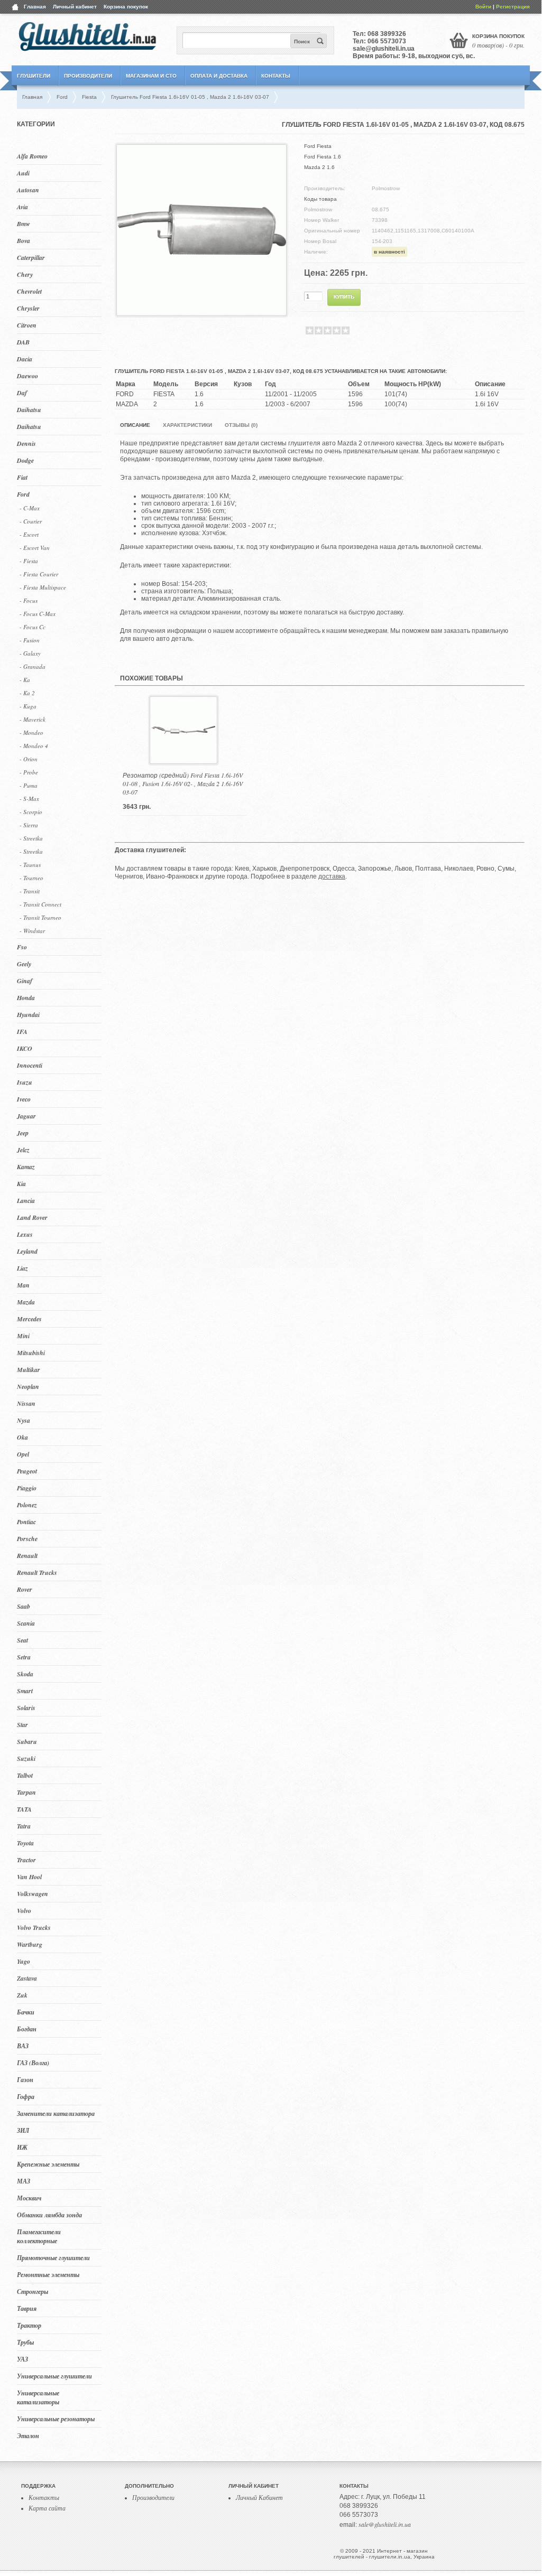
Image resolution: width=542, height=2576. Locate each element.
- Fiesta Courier (39, 574)
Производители (88, 76)
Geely (24, 964)
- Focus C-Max (38, 614)
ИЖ (22, 2147)
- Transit (30, 891)
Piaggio (27, 1488)
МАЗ (24, 2181)
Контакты (276, 76)
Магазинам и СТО (151, 76)
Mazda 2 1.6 (319, 167)
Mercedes (29, 1319)
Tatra (24, 1826)
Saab (24, 1606)
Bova (24, 241)
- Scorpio (31, 812)
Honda (26, 998)
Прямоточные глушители (53, 2258)
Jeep (23, 1133)
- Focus (29, 600)
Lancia (26, 1201)
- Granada (33, 666)
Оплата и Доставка (219, 76)
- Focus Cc (33, 627)
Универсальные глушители (54, 2376)
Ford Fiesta (318, 146)
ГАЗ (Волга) (33, 2063)
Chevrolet (29, 291)
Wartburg (30, 1944)
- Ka (25, 680)
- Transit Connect (40, 904)
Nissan (26, 1403)
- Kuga (28, 706)
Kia (21, 1184)
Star (22, 1725)
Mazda (26, 1302)
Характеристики (187, 425)
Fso (22, 947)
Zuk (22, 1995)
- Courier (31, 521)
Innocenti (30, 1065)
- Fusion (30, 640)
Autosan (28, 190)
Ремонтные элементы (48, 2275)
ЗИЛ (23, 2130)
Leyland (27, 1251)
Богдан (27, 2029)
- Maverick (33, 719)
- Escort (29, 534)
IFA (22, 1032)
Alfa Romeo (32, 156)
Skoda (25, 1674)
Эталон (28, 2436)
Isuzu (25, 1082)
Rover (25, 1589)
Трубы (25, 2342)
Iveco (24, 1099)
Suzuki (26, 1758)
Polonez (27, 1505)
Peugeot (27, 1471)
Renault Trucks (37, 1572)
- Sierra (29, 825)
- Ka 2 (27, 693)
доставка (332, 876)
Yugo (24, 1961)
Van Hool (29, 1877)
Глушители (34, 76)
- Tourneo (31, 878)
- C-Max (30, 508)
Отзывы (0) (241, 425)
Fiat (22, 477)
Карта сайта (47, 2508)
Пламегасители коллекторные (39, 2236)
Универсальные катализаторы (38, 2397)
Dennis (26, 444)
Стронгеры (33, 2292)
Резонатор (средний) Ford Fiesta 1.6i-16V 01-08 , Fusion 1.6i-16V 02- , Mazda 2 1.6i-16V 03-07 (183, 783)
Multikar (29, 1370)
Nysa (24, 1420)
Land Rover (32, 1217)
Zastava (27, 1978)
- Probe (29, 772)
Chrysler (28, 308)
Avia (22, 207)
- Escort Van (35, 548)
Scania (26, 1623)
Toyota (25, 1843)
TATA (24, 1809)
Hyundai (28, 1015)
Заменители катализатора (56, 2113)
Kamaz (26, 1167)
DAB (23, 342)
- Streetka (31, 838)
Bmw (24, 224)
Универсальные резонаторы (56, 2419)
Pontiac (26, 1522)
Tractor (26, 1860)
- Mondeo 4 (34, 746)
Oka (22, 1437)
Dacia (25, 359)
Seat (22, 1640)
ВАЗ (23, 2046)
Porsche (27, 1539)
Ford (23, 494)
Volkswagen (33, 1894)
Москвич (29, 2198)
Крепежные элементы (48, 2164)
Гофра (26, 2097)
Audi (23, 173)
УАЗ (22, 2359)
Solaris (26, 1708)
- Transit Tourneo (40, 917)
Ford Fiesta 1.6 (323, 157)
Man (23, 1285)
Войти (483, 7)
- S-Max (29, 799)
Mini (23, 1336)
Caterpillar (31, 258)
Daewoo (27, 376)
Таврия (27, 2308)
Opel (23, 1454)
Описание (135, 425)
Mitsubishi (31, 1353)
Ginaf (25, 981)
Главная (35, 7)
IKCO (25, 1048)
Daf (22, 393)
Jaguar (26, 1116)
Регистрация (513, 7)
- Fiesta (29, 561)
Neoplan (28, 1387)
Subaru (27, 1742)
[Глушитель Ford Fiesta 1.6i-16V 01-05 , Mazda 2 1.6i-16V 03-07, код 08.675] (201, 312)
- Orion (29, 759)
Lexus (25, 1234)
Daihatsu (29, 410)
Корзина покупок (126, 7)
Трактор (29, 2325)
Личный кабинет (75, 7)
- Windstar (32, 931)
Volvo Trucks (34, 1928)
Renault (27, 1556)
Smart (25, 1691)
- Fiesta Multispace (43, 587)
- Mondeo (31, 732)
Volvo (24, 1911)
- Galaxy (30, 653)
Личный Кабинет (259, 2497)
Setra (24, 1657)
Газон (25, 2080)
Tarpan (26, 1792)
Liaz (22, 1268)
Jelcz (23, 1150)
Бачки (26, 2012)
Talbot (25, 1775)
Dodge (25, 460)
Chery (25, 274)
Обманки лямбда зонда (49, 2215)
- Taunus (30, 865)
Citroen (27, 325)
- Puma (29, 785)
